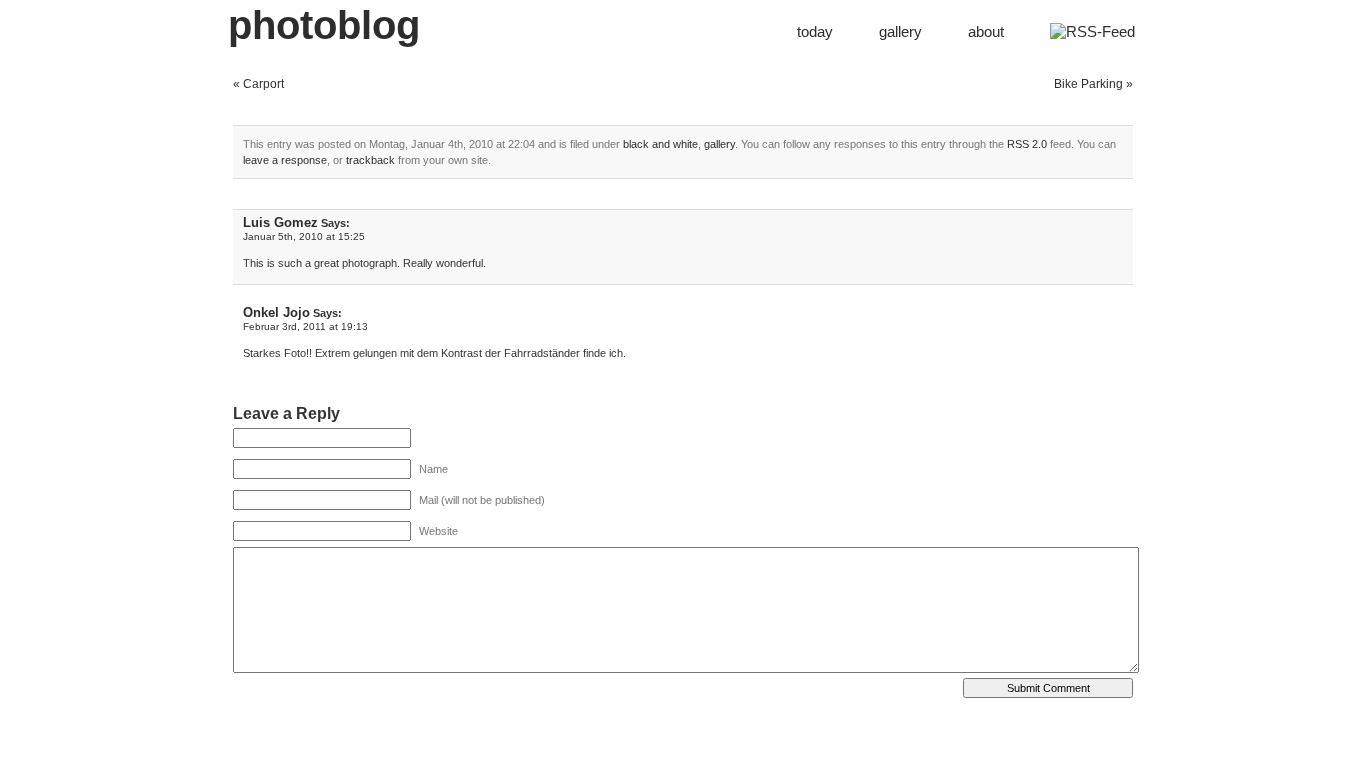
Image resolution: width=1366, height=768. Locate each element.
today (815, 31)
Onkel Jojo (276, 312)
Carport (263, 84)
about (986, 31)
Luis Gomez (280, 222)
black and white (660, 144)
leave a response (285, 160)
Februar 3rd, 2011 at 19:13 (305, 326)
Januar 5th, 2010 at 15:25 (304, 236)
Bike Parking (1088, 84)
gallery (900, 31)
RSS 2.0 (1027, 144)
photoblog (324, 25)
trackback (370, 160)
